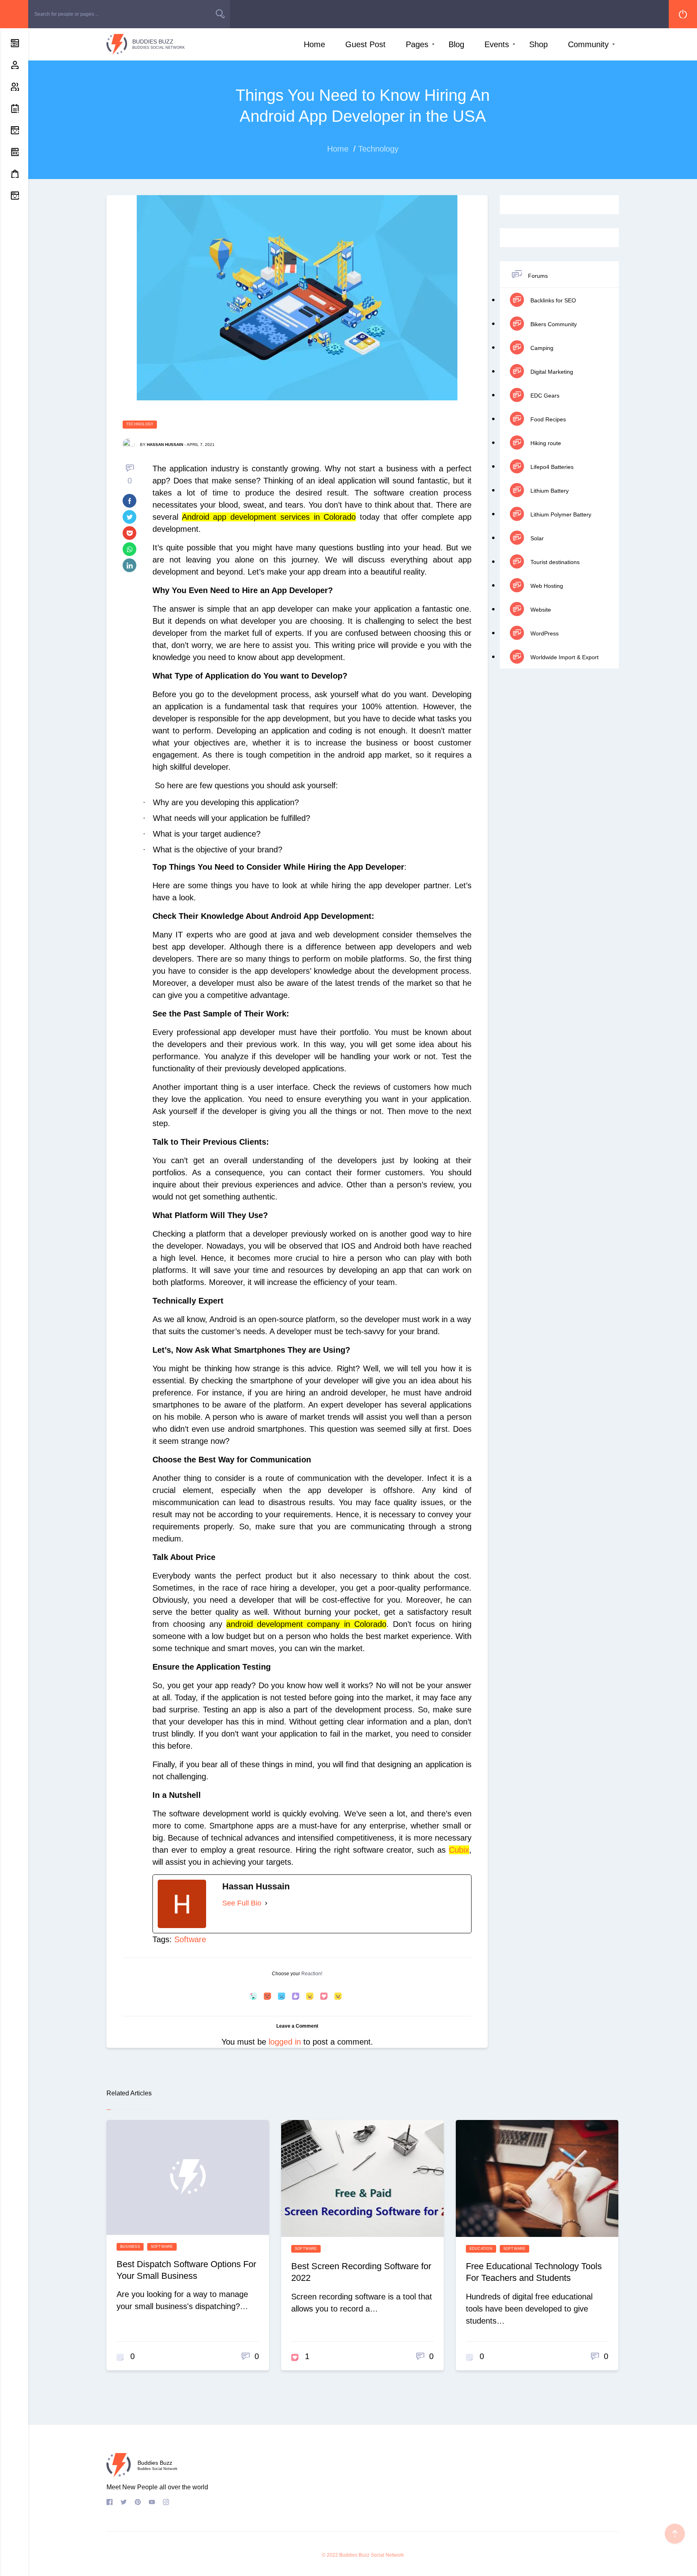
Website (540, 610)
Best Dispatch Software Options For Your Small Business (186, 2270)
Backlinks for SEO (552, 300)
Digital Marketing (551, 372)
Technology (140, 424)
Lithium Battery (549, 491)
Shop (538, 44)
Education (481, 2249)
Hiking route (545, 443)
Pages (417, 44)
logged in (285, 2042)
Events (497, 44)
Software (190, 1939)
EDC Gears (544, 396)
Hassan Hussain (165, 445)
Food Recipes (547, 419)
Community (588, 44)
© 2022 (330, 2555)
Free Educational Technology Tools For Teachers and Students (534, 2272)
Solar (536, 538)
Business (130, 2247)
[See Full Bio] (266, 1903)
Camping (541, 348)
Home (314, 44)
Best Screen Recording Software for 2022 (361, 2272)
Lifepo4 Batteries (551, 467)
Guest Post (365, 44)
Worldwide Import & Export (564, 657)
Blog (456, 44)
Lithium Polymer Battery (560, 514)
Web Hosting (546, 586)
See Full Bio (242, 1903)
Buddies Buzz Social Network (371, 2555)
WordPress (544, 633)
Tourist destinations (554, 562)
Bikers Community (553, 324)
